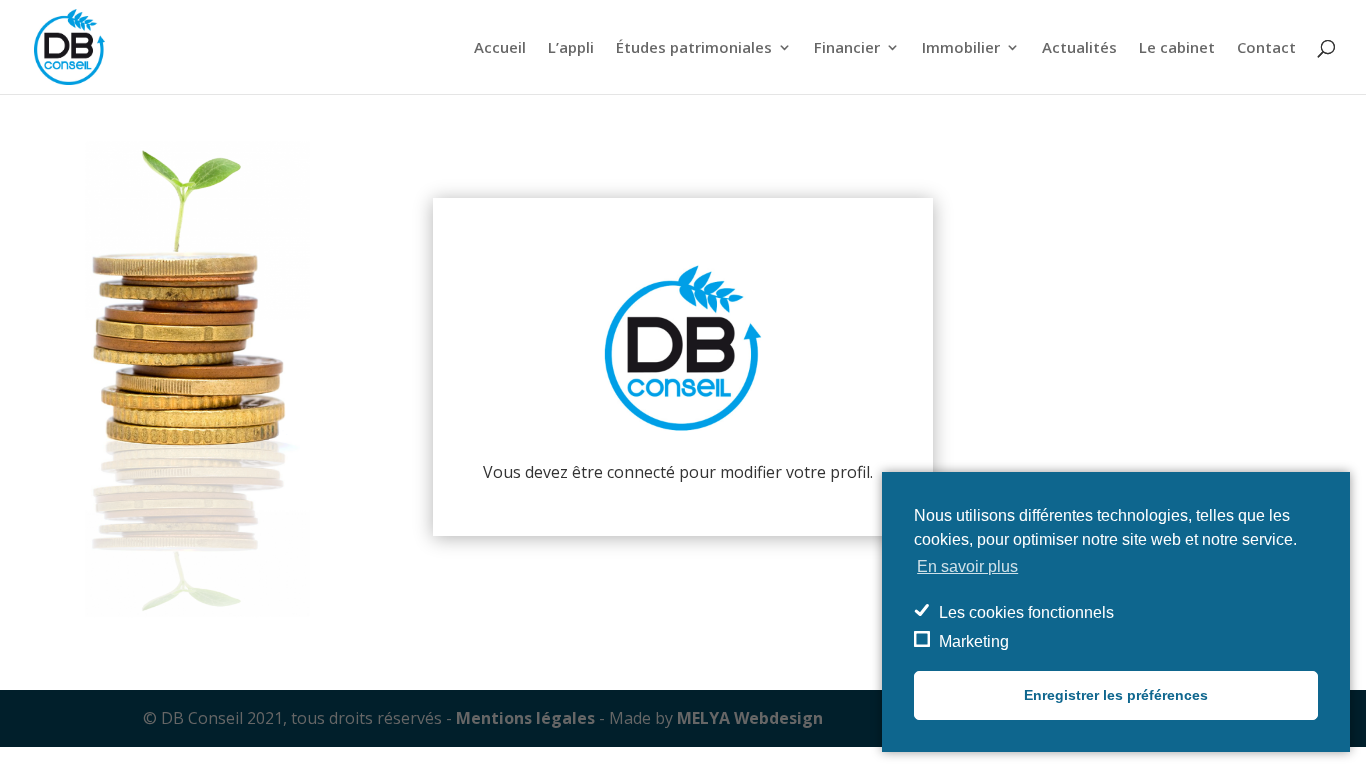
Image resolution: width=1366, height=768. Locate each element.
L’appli (571, 48)
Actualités (1079, 48)
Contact (1266, 48)
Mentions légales (525, 718)
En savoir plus (967, 566)
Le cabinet (1177, 48)
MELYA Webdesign (750, 718)
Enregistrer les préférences (1116, 695)
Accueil (500, 48)
